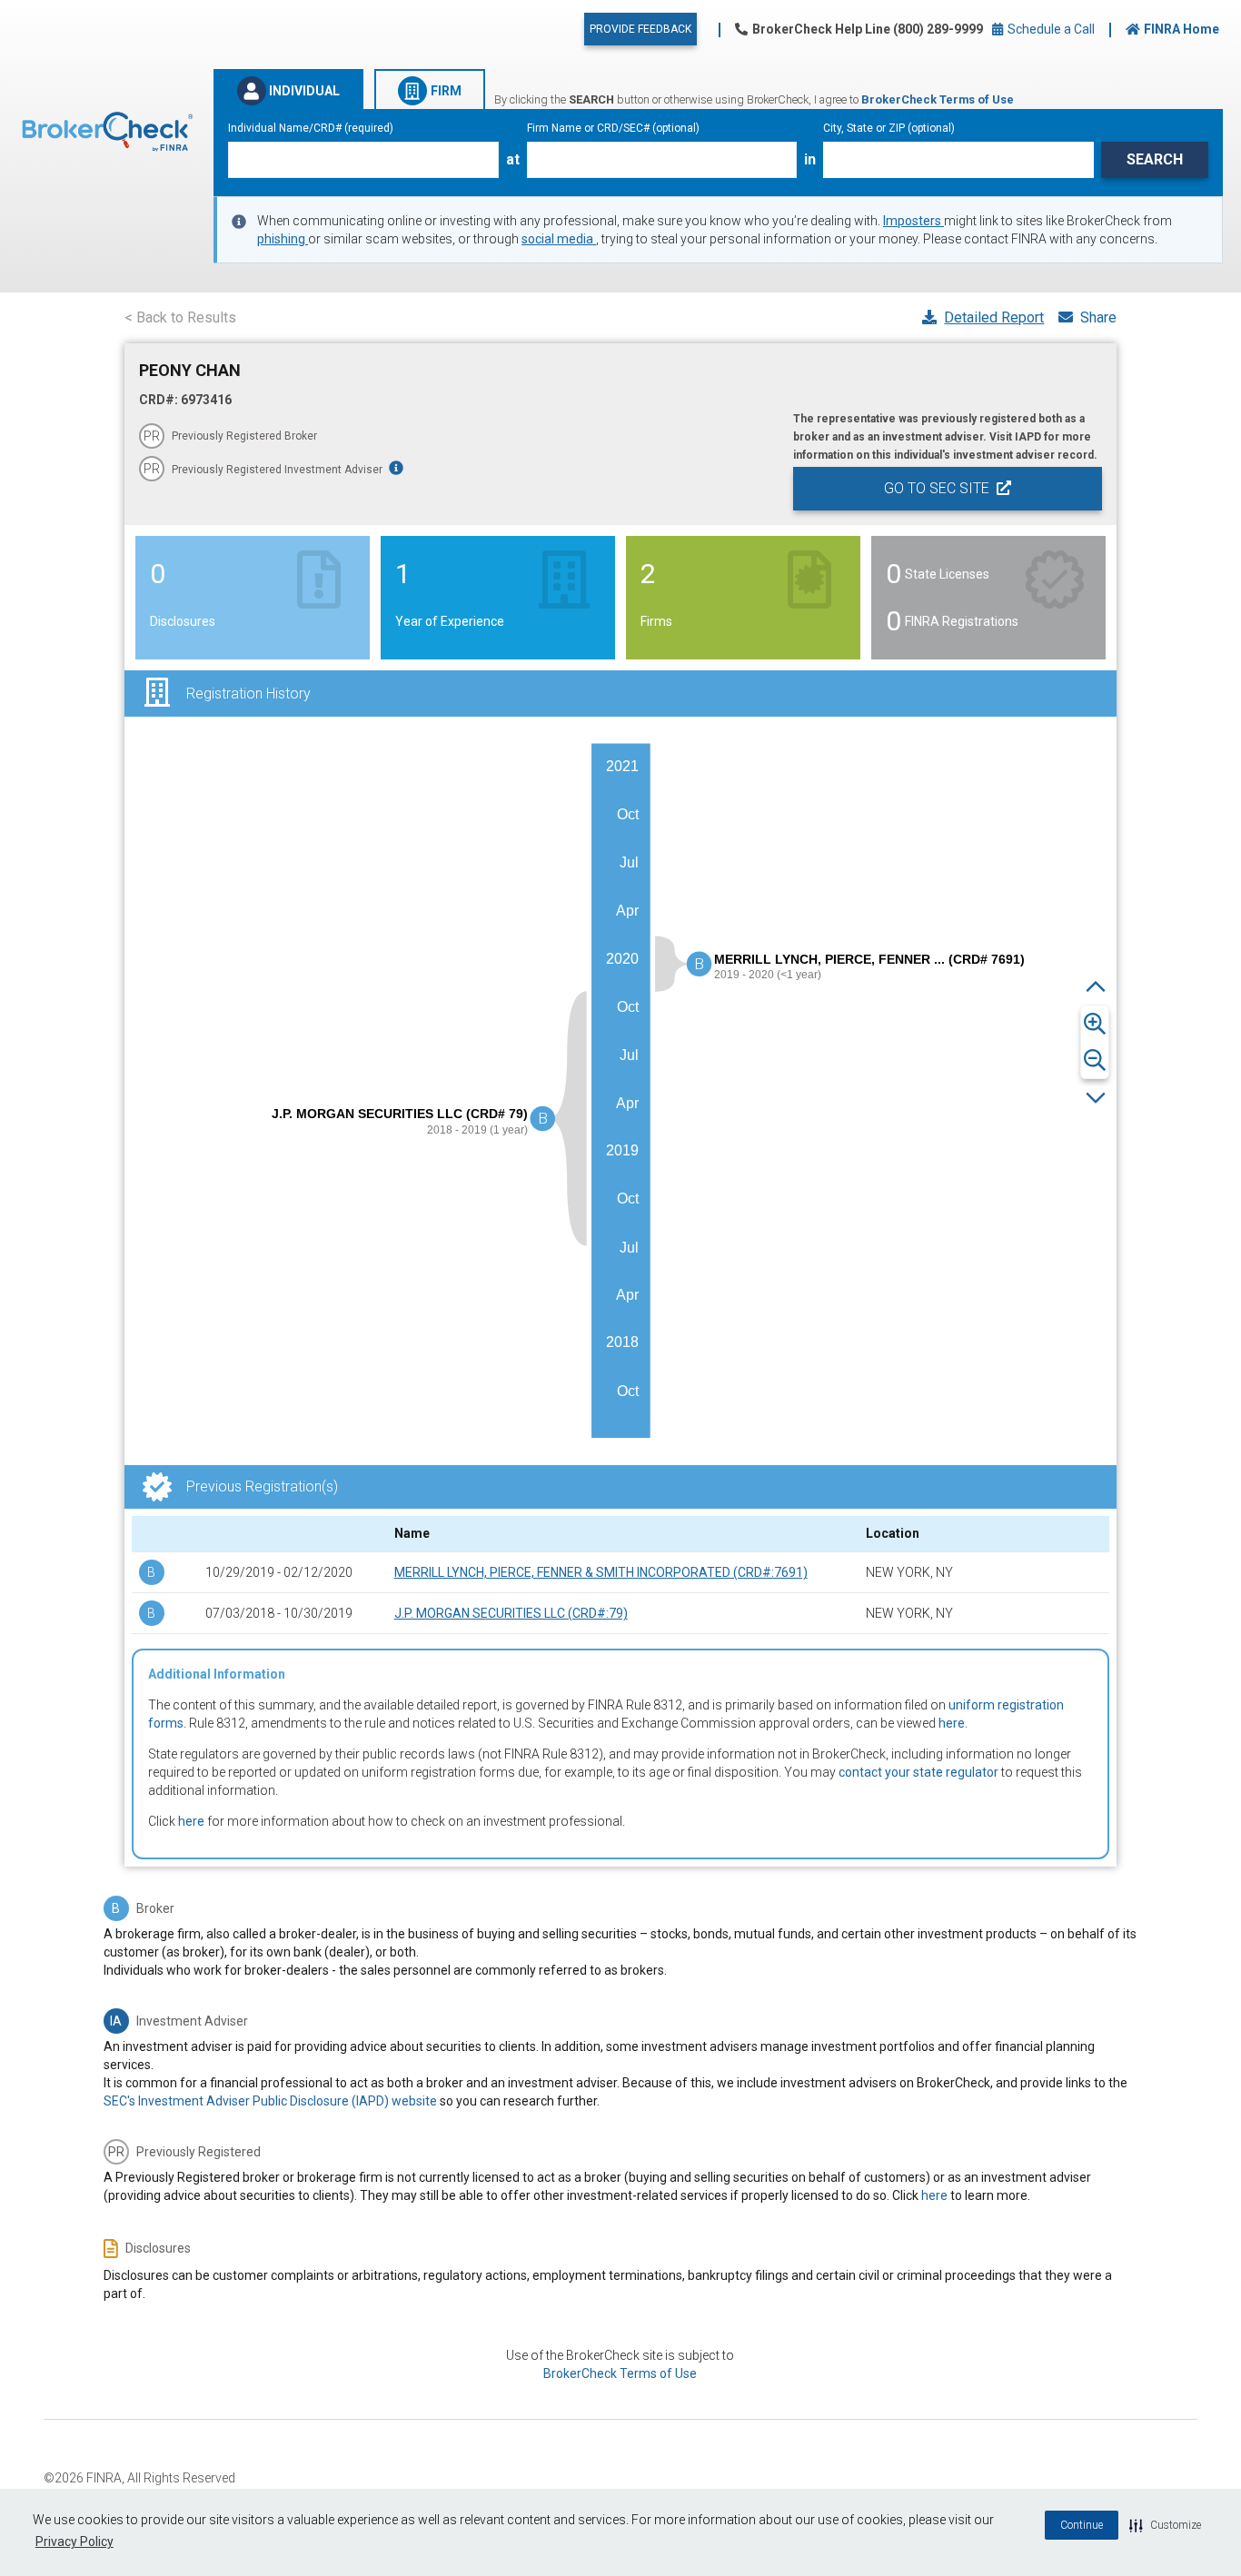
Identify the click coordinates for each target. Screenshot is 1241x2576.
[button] (1165, 2525)
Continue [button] (1082, 2525)
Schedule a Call (1050, 29)
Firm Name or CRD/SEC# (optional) (613, 128)
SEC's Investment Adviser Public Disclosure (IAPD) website (270, 2101)
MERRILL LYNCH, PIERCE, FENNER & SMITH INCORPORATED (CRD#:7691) (601, 1572)
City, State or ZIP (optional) (889, 128)
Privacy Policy (74, 2541)
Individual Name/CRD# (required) (311, 128)
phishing (283, 239)
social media (559, 239)
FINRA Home (1181, 29)
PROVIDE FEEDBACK (640, 29)
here (952, 1723)
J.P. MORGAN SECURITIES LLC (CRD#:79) (511, 1613)
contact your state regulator (918, 1772)
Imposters (913, 221)
